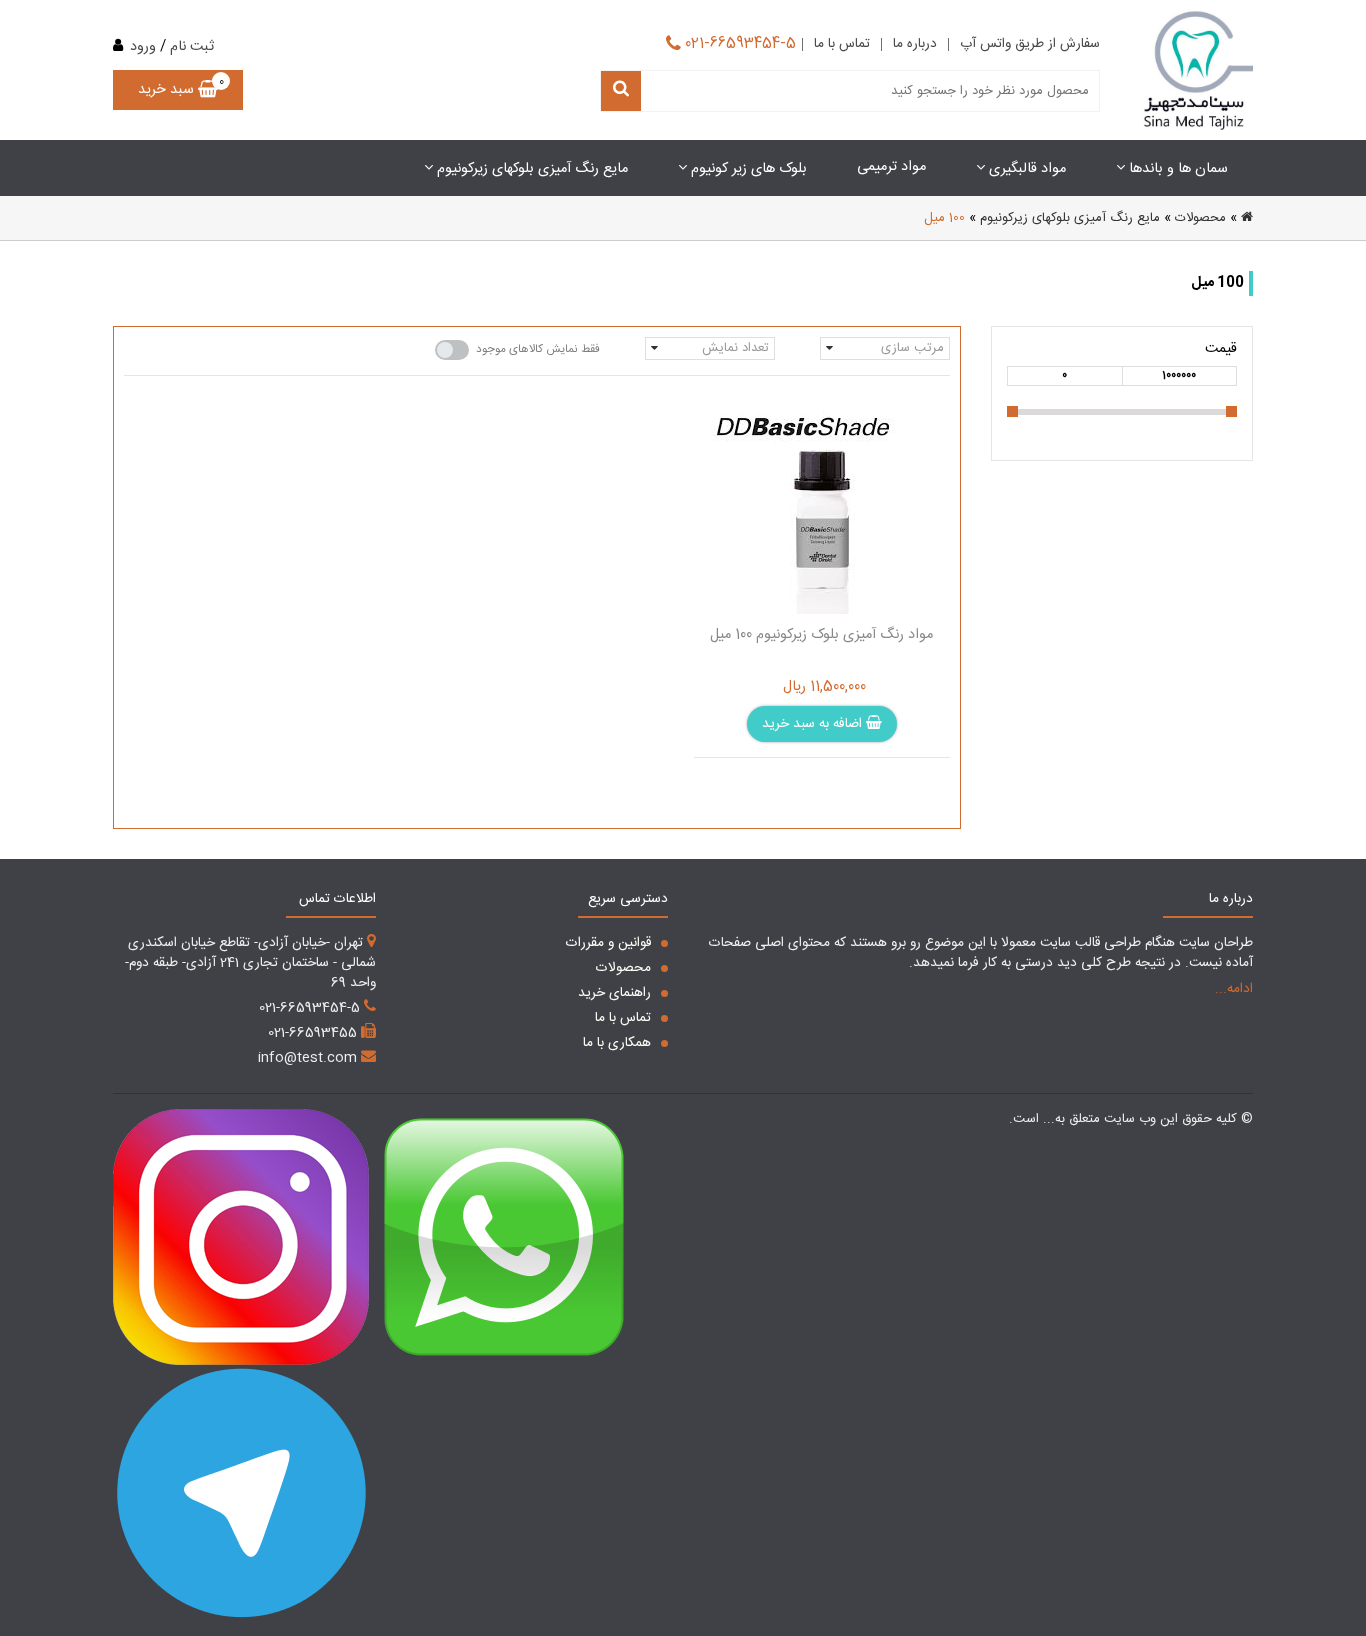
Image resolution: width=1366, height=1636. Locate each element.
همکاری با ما (619, 1043)
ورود (143, 47)
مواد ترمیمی (891, 167)
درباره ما (915, 45)
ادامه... (1234, 989)
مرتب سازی (912, 348)
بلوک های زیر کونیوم (747, 169)
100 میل (944, 218)
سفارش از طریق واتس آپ (1030, 45)
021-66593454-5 (738, 41)
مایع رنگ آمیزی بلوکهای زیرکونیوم (530, 169)
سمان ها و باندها (1176, 169)
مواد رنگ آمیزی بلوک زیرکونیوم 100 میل (821, 635)
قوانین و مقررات (610, 943)
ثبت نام (192, 47)
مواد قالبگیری (1025, 169)
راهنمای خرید (616, 993)
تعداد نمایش (735, 348)
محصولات (1200, 218)
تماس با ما (842, 45)
